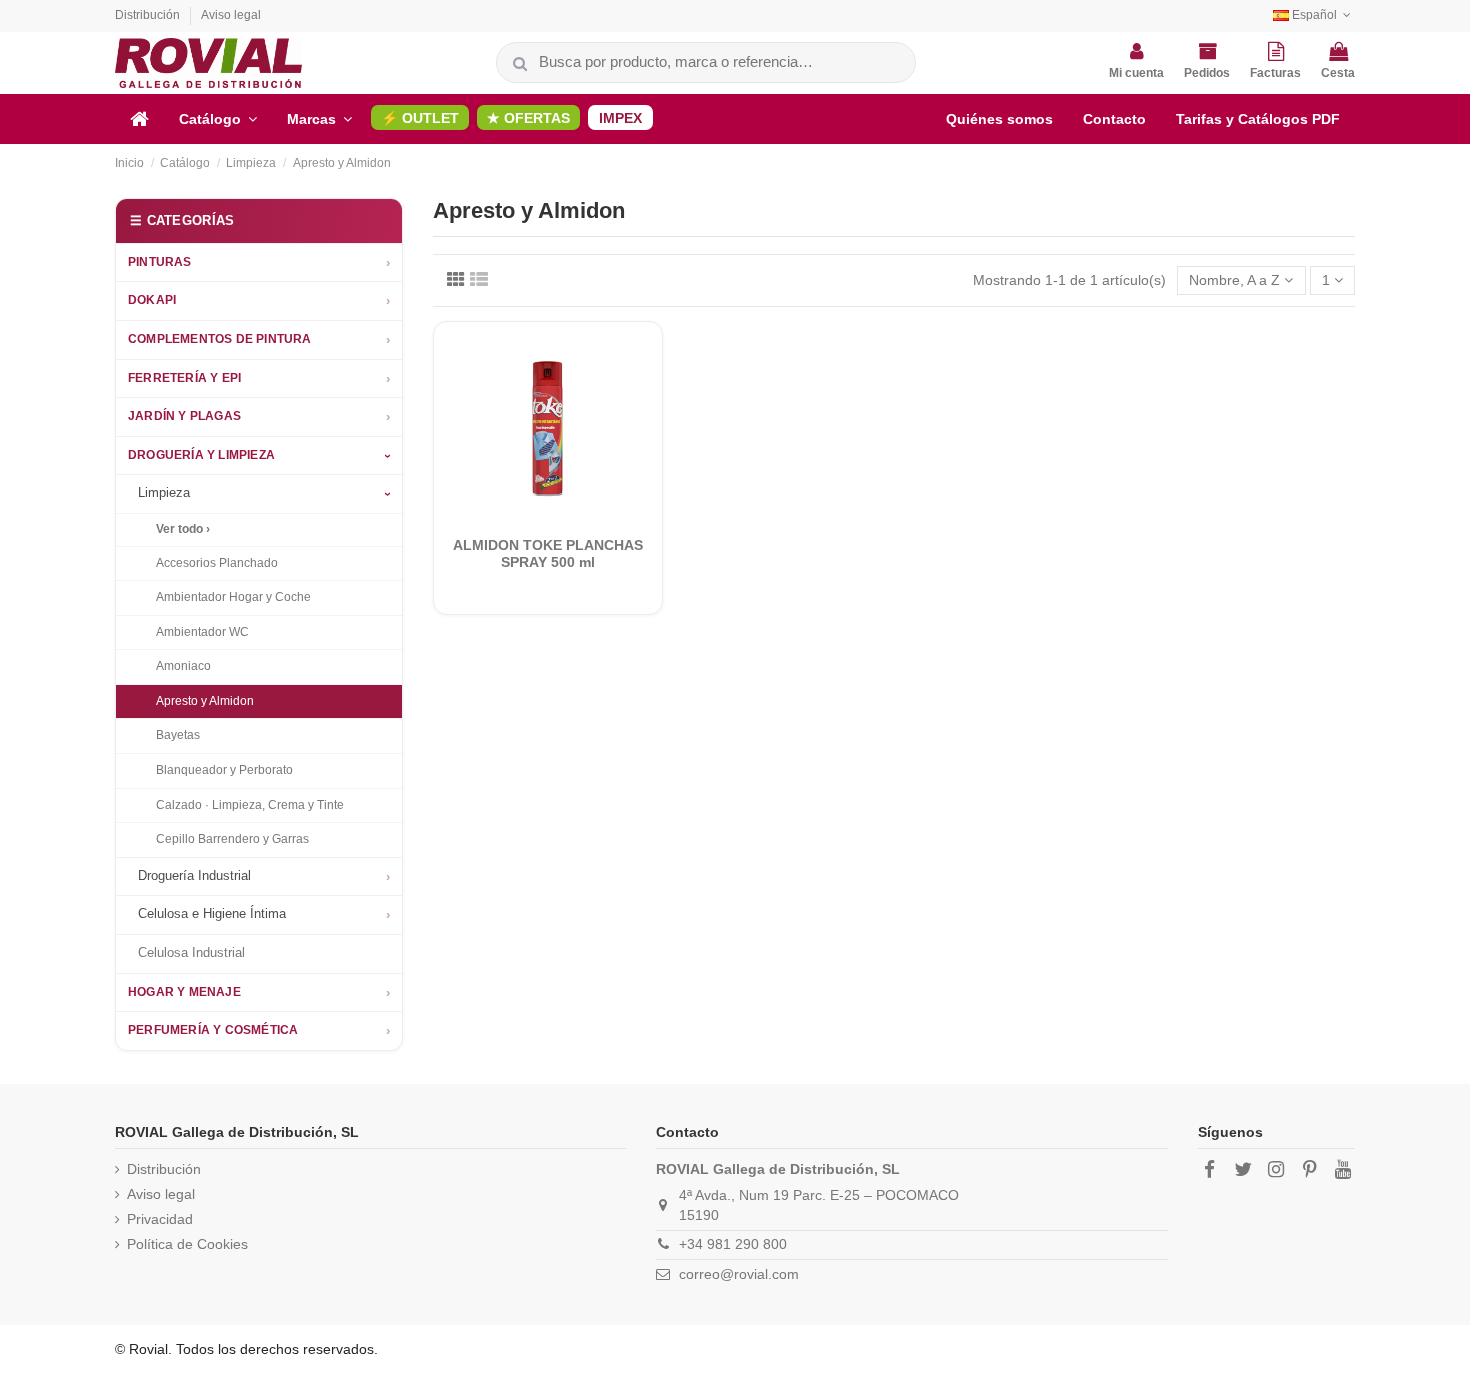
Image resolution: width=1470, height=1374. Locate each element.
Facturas (1275, 73)
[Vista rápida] (562, 517)
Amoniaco (183, 666)
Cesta (1338, 73)
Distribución (149, 15)
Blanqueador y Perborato (224, 770)
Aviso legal (231, 15)
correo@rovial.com (739, 1274)
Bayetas (178, 735)
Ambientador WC (202, 632)
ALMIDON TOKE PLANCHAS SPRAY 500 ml (548, 554)
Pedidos (1207, 73)
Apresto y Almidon (205, 701)
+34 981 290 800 (733, 1244)
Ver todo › (183, 529)
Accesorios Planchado (217, 563)
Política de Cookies (187, 1244)
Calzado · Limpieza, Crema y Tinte (250, 805)
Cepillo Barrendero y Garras (232, 839)
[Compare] (534, 517)
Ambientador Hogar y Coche (233, 597)
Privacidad (160, 1219)
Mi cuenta (1136, 73)
